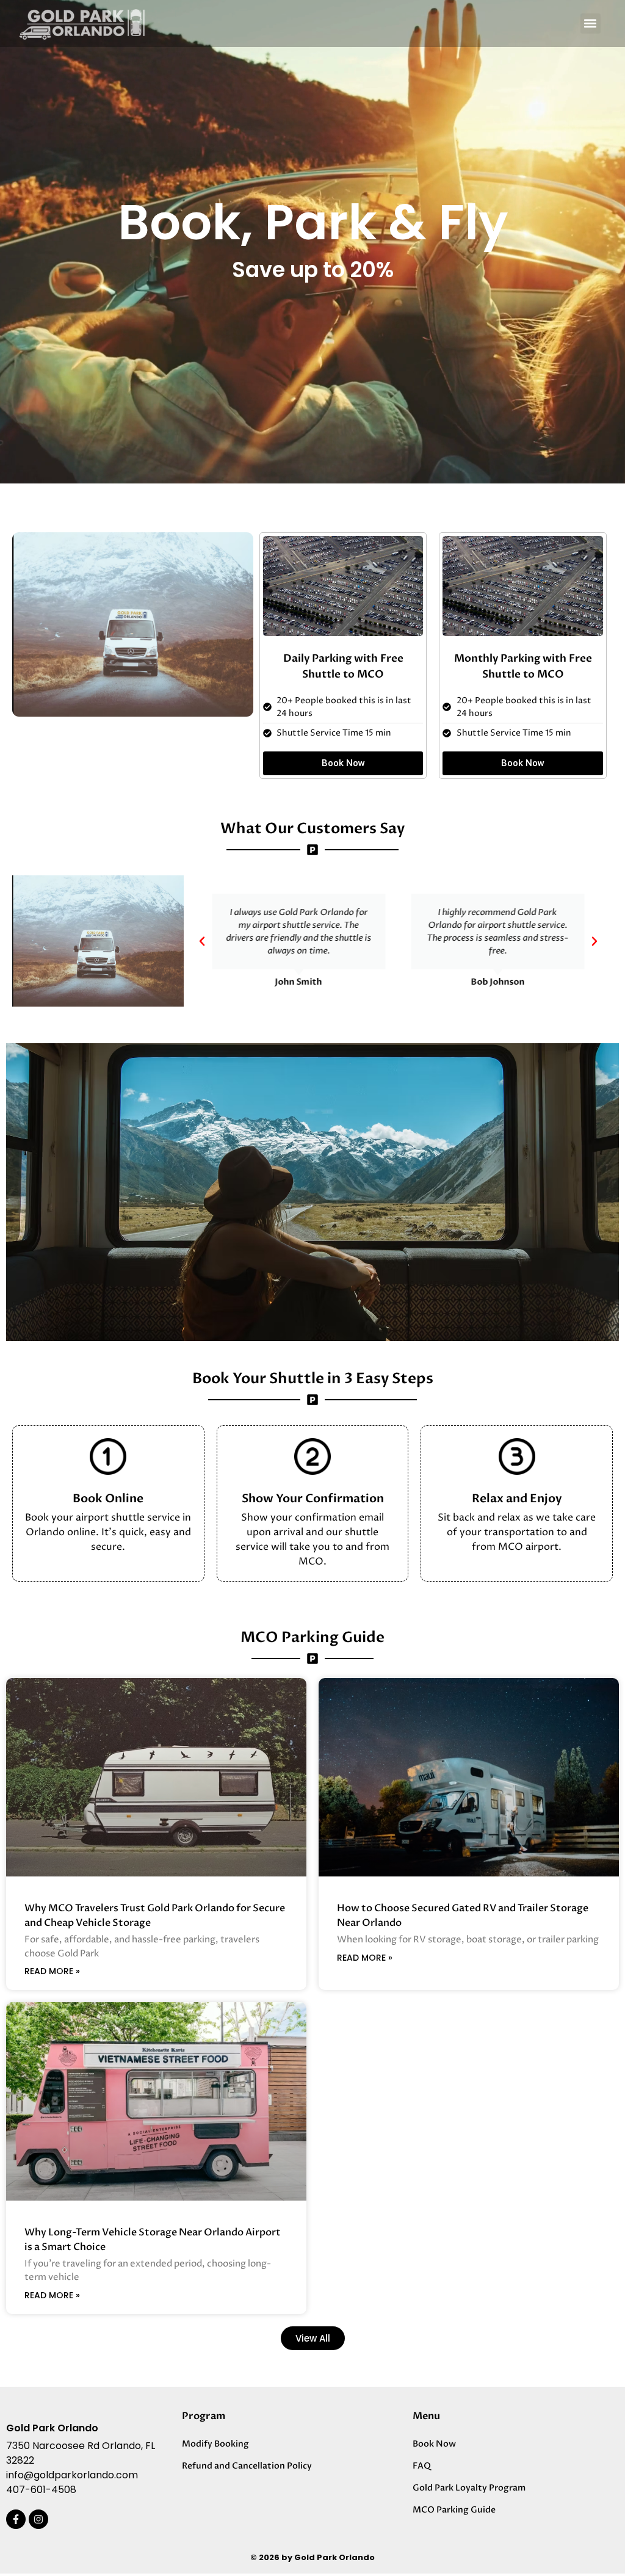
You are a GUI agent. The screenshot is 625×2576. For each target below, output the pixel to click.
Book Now (434, 2444)
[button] (591, 24)
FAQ (422, 2466)
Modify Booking (215, 2444)
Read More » (52, 1971)
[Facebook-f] (16, 2519)
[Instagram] (38, 2519)
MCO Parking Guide (454, 2510)
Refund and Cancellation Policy (247, 2466)
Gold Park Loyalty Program (469, 2488)
